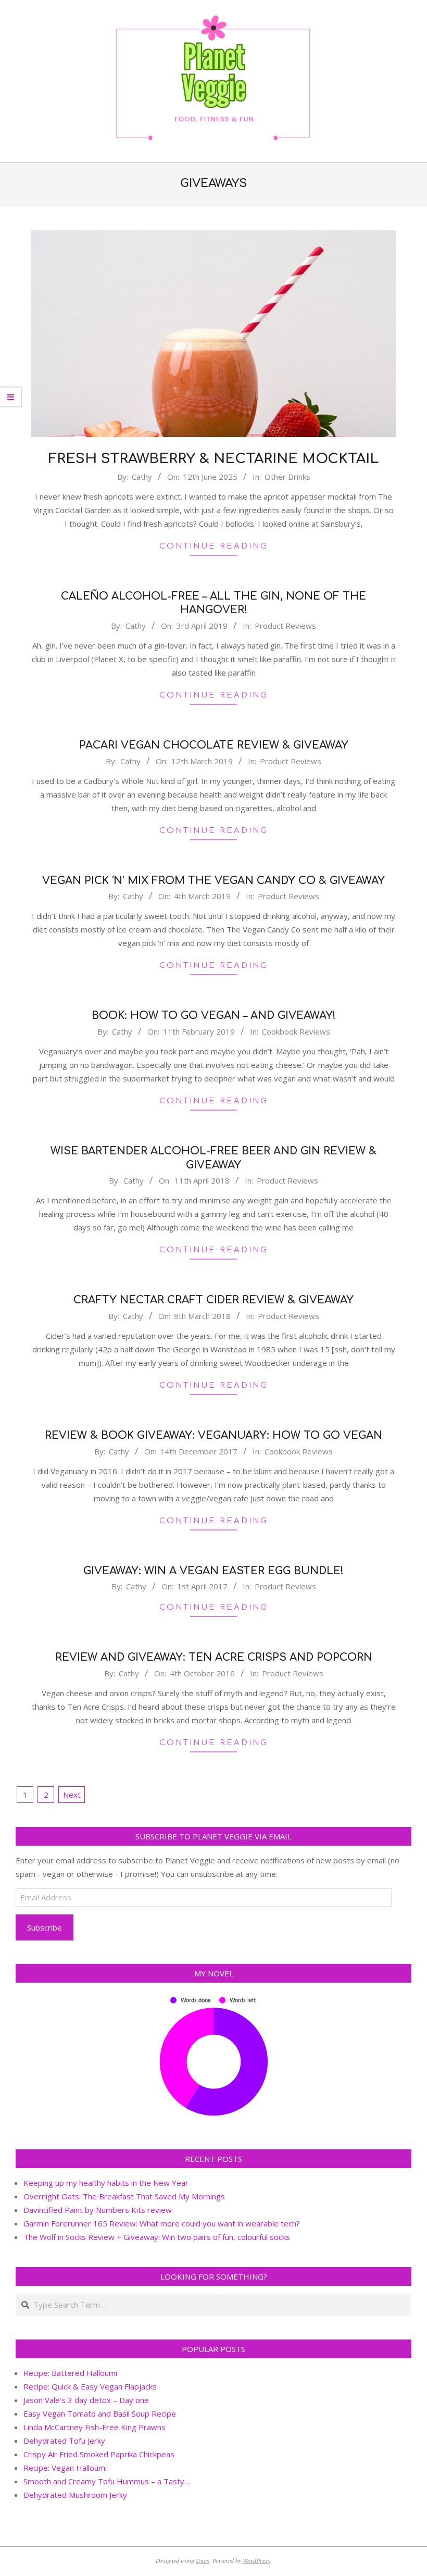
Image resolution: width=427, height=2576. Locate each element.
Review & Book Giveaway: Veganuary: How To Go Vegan (213, 1435)
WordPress (256, 2560)
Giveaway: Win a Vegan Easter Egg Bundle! (213, 1571)
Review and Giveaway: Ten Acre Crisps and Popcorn (214, 1657)
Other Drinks (287, 477)
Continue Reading (214, 546)
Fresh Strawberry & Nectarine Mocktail (213, 459)
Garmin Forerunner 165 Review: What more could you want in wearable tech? (162, 2223)
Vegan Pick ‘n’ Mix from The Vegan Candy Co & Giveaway (213, 881)
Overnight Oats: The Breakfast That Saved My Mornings (124, 2196)
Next (72, 1795)
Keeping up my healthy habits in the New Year (106, 2183)
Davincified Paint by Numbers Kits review (98, 2210)
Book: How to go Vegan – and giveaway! (214, 1016)
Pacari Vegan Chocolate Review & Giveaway (214, 745)
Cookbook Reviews (296, 1031)
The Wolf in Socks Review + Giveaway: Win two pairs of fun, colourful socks (157, 2237)
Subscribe (45, 1927)
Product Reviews (285, 626)
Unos (203, 2560)
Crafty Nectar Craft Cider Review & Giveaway (213, 1300)
